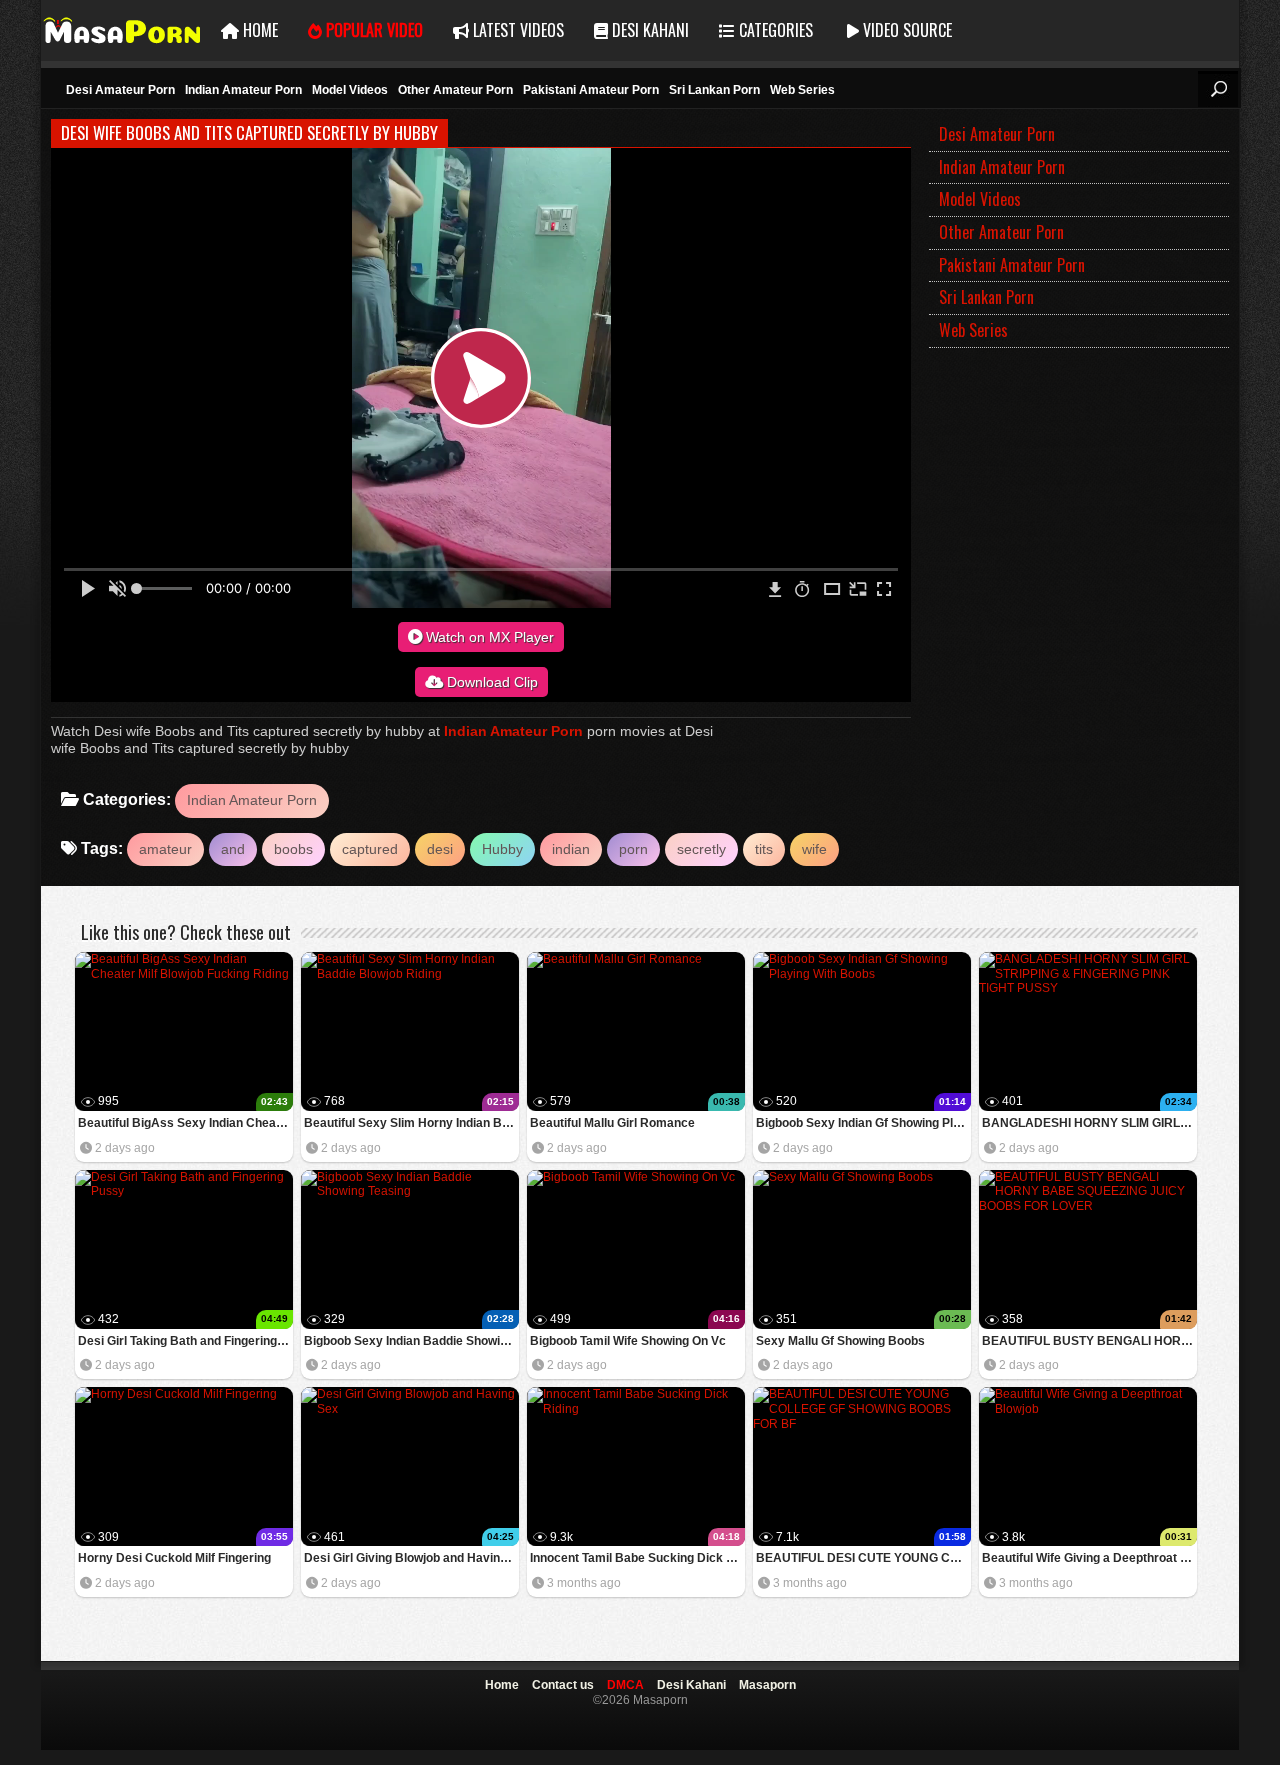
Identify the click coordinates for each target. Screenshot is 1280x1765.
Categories (774, 30)
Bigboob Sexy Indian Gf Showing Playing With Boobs (863, 1123)
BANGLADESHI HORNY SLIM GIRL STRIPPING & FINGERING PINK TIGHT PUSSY (1089, 1123)
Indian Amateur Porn (243, 90)
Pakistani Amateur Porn (591, 90)
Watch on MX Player (488, 637)
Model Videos (350, 90)
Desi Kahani (648, 30)
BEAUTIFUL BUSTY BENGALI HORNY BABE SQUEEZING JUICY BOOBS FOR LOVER (1089, 1341)
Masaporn (123, 30)
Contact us (563, 1685)
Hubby (502, 849)
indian (571, 849)
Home (258, 30)
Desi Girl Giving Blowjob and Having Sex (411, 1558)
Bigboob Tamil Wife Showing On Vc (628, 1341)
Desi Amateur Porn (120, 90)
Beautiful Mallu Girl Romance (612, 1123)
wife (814, 849)
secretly (701, 849)
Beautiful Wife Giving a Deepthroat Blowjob (1089, 1558)
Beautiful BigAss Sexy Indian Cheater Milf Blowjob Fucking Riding (185, 1123)
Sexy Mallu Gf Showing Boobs (840, 1341)
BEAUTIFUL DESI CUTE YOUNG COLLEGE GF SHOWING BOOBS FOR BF (863, 1558)
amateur (165, 849)
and (233, 849)
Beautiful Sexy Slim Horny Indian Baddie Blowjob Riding (411, 1123)
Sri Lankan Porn (714, 90)
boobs (293, 849)
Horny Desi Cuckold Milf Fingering (174, 1558)
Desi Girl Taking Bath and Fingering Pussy (185, 1341)
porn (633, 849)
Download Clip (490, 682)
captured (370, 849)
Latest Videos (516, 30)
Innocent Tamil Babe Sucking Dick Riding (637, 1558)
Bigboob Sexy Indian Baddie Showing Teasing (411, 1341)
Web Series (802, 90)
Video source (905, 30)
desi (440, 849)
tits (764, 849)
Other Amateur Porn (455, 90)
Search (1218, 89)
